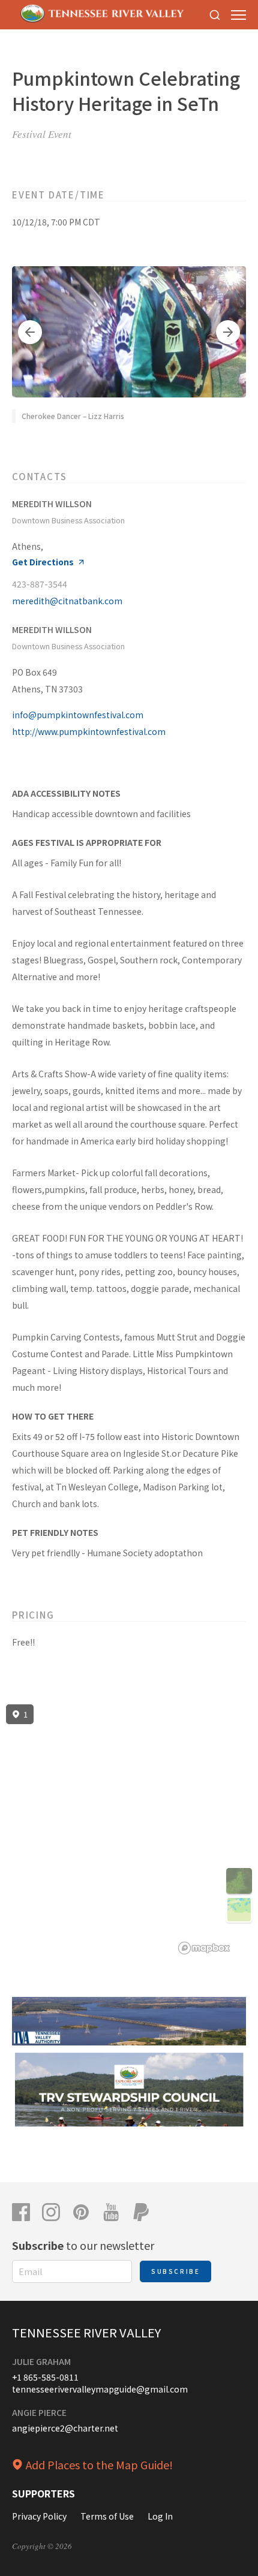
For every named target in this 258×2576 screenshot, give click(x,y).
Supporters (43, 2493)
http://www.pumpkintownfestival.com (89, 731)
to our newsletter (83, 2245)
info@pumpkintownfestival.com (78, 715)
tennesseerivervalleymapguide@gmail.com (100, 2389)
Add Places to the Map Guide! (99, 2464)
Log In (160, 2516)
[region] (129, 1830)
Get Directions (43, 562)
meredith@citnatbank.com (67, 601)
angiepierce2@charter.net (65, 2428)
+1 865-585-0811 (45, 2377)
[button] (30, 332)
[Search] (215, 15)
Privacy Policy (39, 2516)
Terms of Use (107, 2516)
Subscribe (175, 2271)
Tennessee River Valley (86, 2332)
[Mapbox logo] (204, 1948)
